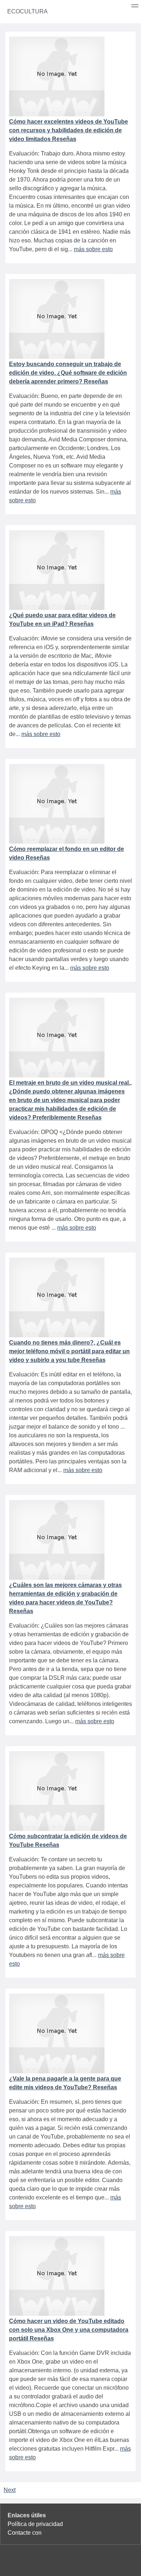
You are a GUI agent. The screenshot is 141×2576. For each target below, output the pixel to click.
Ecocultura (27, 11)
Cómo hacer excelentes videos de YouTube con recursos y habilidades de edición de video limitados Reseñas (69, 130)
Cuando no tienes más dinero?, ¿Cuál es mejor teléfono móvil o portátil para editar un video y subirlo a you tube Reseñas (69, 1351)
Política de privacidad (35, 2524)
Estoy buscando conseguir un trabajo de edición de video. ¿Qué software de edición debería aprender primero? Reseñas (68, 373)
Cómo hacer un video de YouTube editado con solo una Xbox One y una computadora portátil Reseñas (69, 2330)
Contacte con (25, 2533)
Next (10, 2490)
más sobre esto (93, 249)
